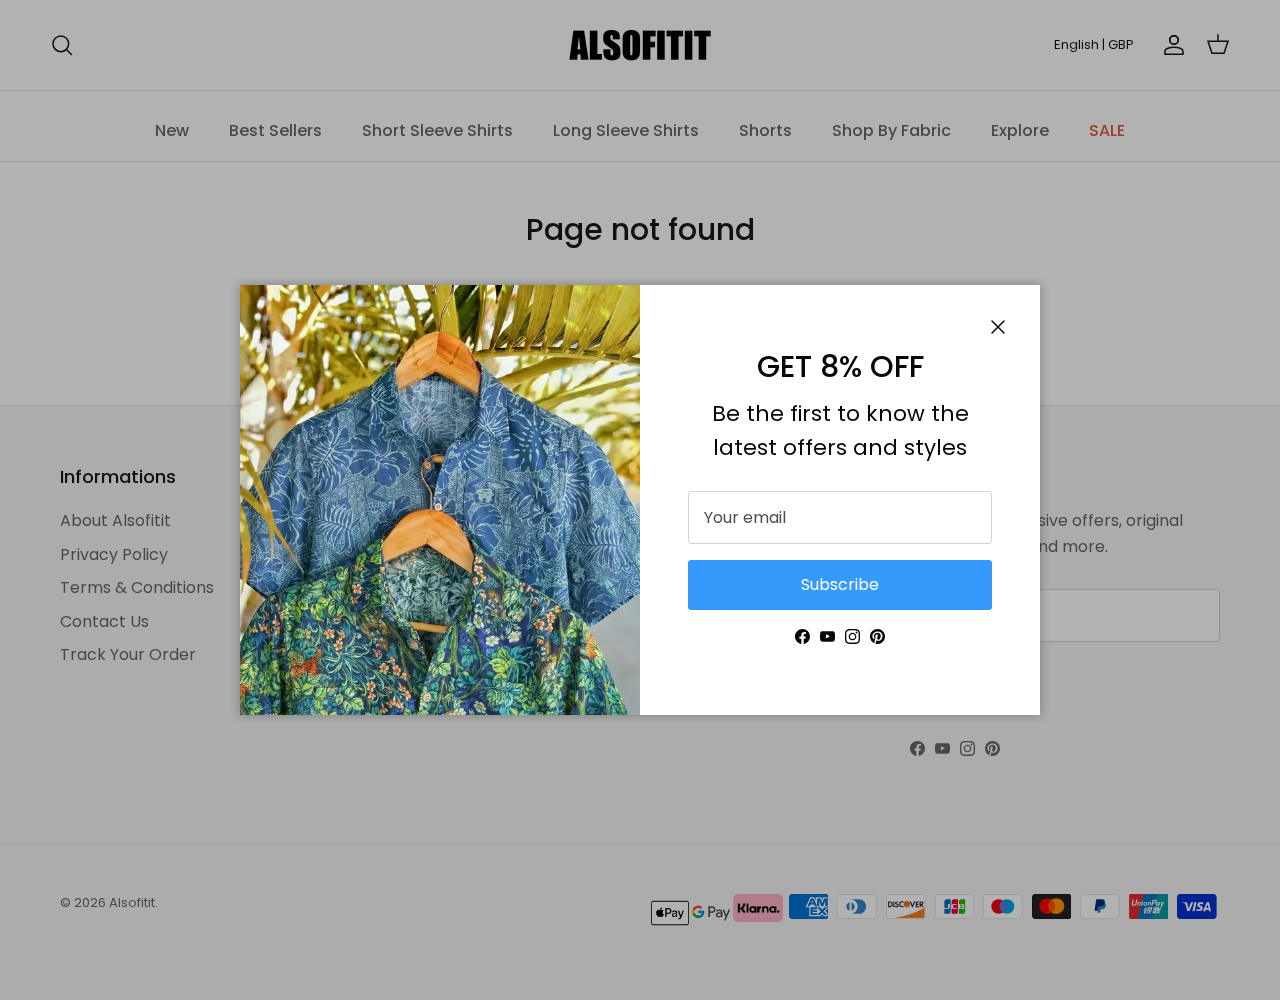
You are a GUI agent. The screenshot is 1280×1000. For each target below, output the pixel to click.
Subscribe (840, 584)
